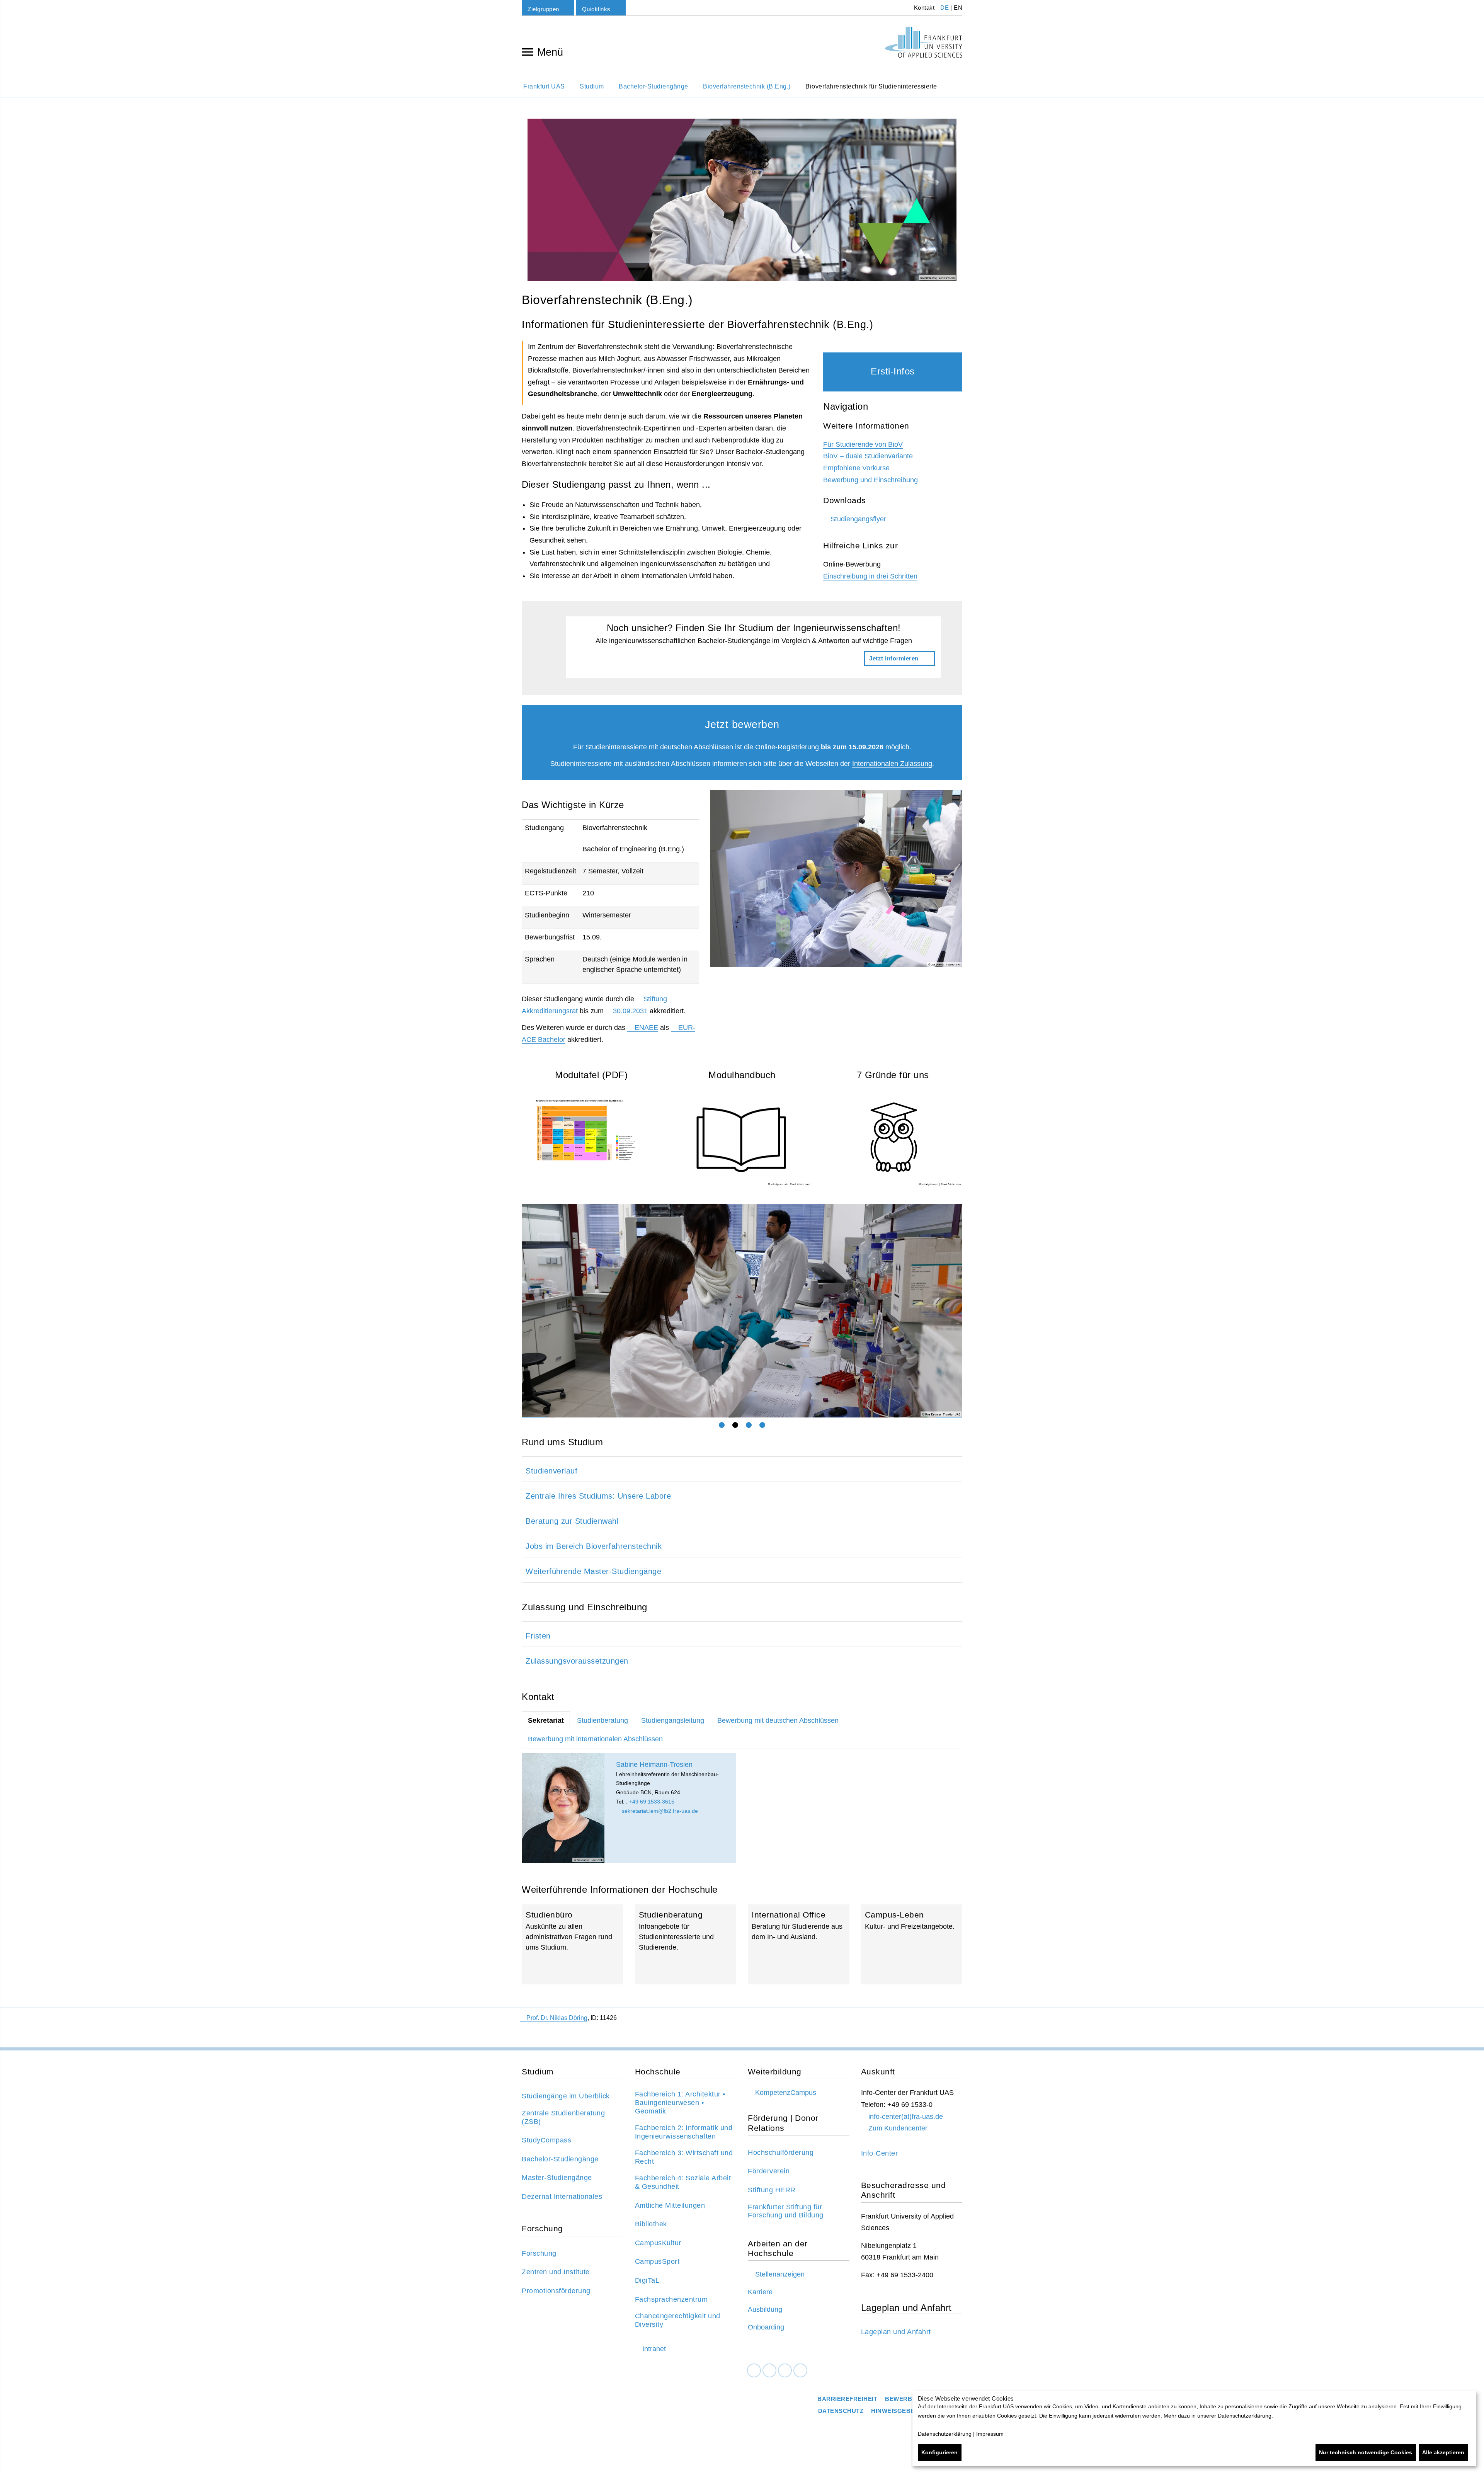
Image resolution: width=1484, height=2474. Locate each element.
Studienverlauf (551, 1471)
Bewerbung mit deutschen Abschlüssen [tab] (778, 1720)
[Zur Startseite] (924, 42)
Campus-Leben (912, 1944)
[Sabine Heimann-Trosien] (563, 1808)
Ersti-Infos (893, 371)
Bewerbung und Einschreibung (870, 480)
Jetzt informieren (754, 647)
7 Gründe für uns (893, 1075)
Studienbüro (573, 1944)
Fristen (538, 1636)
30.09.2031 (630, 1011)
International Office (799, 1944)
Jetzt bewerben (742, 725)
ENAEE (646, 1028)
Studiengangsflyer (858, 519)
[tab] (722, 1425)
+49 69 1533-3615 (652, 1802)
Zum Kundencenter (898, 2128)
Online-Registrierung (787, 747)
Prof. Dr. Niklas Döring (557, 2018)
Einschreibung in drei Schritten (870, 576)
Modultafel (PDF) (591, 1075)
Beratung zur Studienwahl (572, 1521)
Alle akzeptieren (1443, 2452)
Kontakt (923, 8)
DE (945, 8)
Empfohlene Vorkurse (856, 468)
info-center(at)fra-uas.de (906, 2117)
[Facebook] (754, 2371)
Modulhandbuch (742, 1075)
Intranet (654, 2349)
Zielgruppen (543, 9)
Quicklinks (596, 9)
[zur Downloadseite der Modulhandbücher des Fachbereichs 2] (742, 1138)
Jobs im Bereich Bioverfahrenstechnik (594, 1546)
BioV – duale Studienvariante (868, 456)
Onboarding (766, 2327)
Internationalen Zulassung (892, 764)
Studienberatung (686, 1944)
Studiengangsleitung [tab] (673, 1720)
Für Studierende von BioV (863, 444)
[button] (535, 1311)
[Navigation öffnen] (528, 51)
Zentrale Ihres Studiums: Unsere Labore (598, 1496)
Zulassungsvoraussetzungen (577, 1661)
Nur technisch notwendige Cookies (1366, 2452)
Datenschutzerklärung (945, 2434)
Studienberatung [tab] (602, 1720)
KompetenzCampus (786, 2093)
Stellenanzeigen (780, 2274)
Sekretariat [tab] (546, 1720)
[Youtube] (800, 2371)
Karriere (760, 2292)
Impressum (990, 2434)
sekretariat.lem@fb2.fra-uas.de (659, 1811)
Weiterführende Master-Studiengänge (593, 1571)
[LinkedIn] (769, 2371)
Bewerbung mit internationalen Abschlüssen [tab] (595, 1739)
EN (958, 8)
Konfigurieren (939, 2452)
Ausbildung (765, 2309)
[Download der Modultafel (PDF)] (591, 1129)
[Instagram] (785, 2371)
